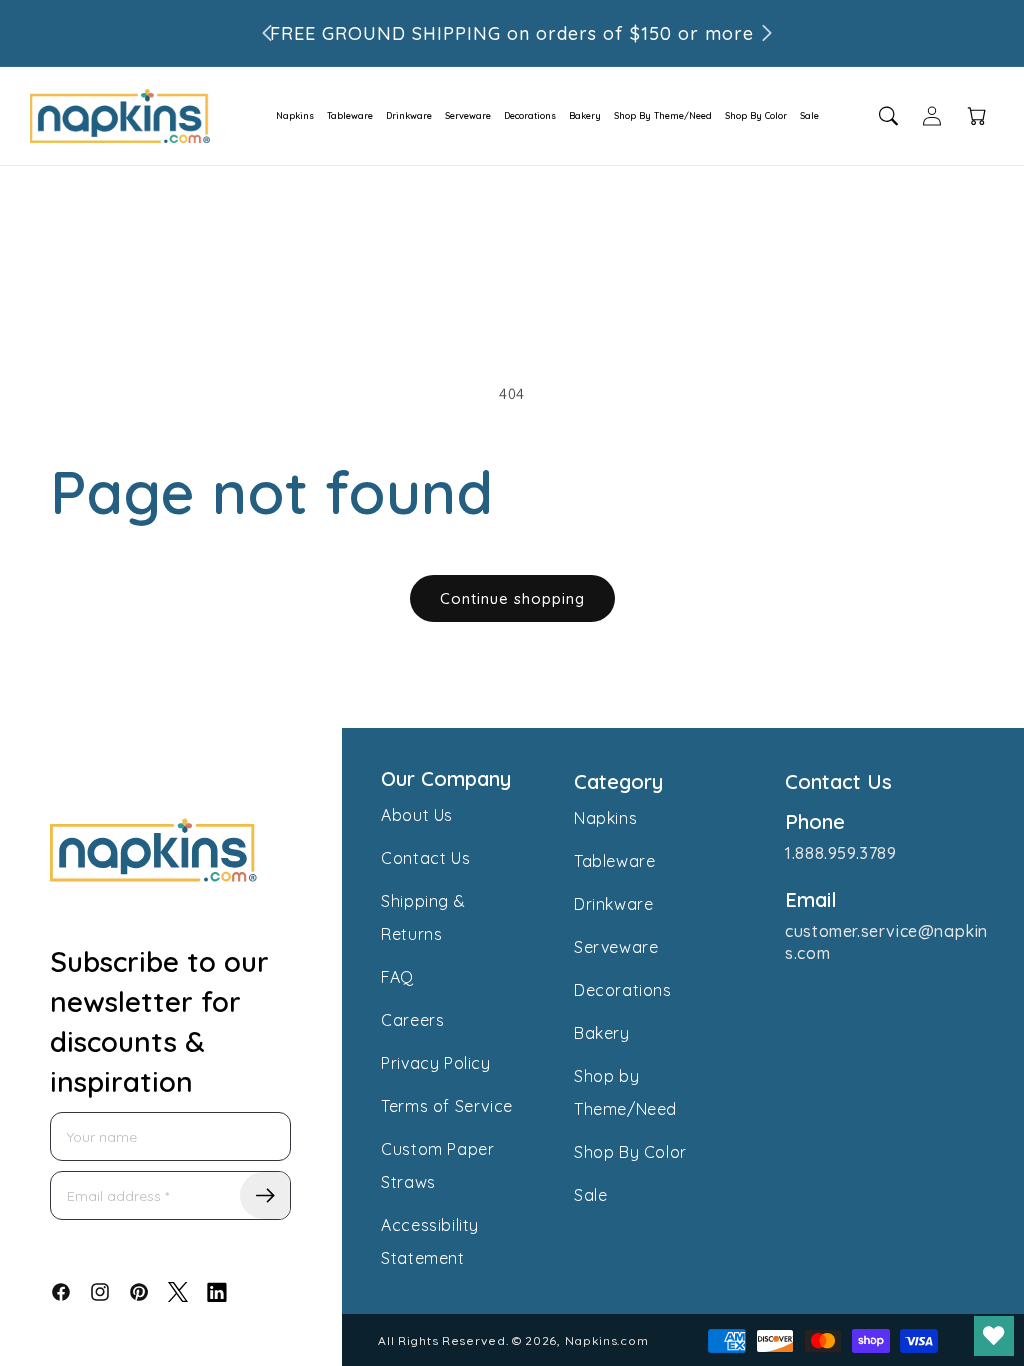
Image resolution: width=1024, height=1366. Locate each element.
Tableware (350, 115)
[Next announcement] (767, 33)
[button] (289, 116)
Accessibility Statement (430, 1241)
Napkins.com (607, 1340)
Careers (412, 1020)
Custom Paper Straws (437, 1165)
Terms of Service (447, 1106)
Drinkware (409, 115)
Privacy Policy (435, 1063)
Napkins (295, 115)
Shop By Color (756, 115)
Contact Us (425, 858)
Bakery (585, 115)
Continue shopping (512, 598)
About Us (417, 815)
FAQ (397, 977)
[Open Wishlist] (994, 1336)
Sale (809, 115)
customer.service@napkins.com (886, 942)
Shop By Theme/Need (663, 115)
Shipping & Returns (423, 917)
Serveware (468, 115)
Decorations (530, 115)
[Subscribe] (265, 1195)
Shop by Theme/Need (625, 1092)
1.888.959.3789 (840, 853)
